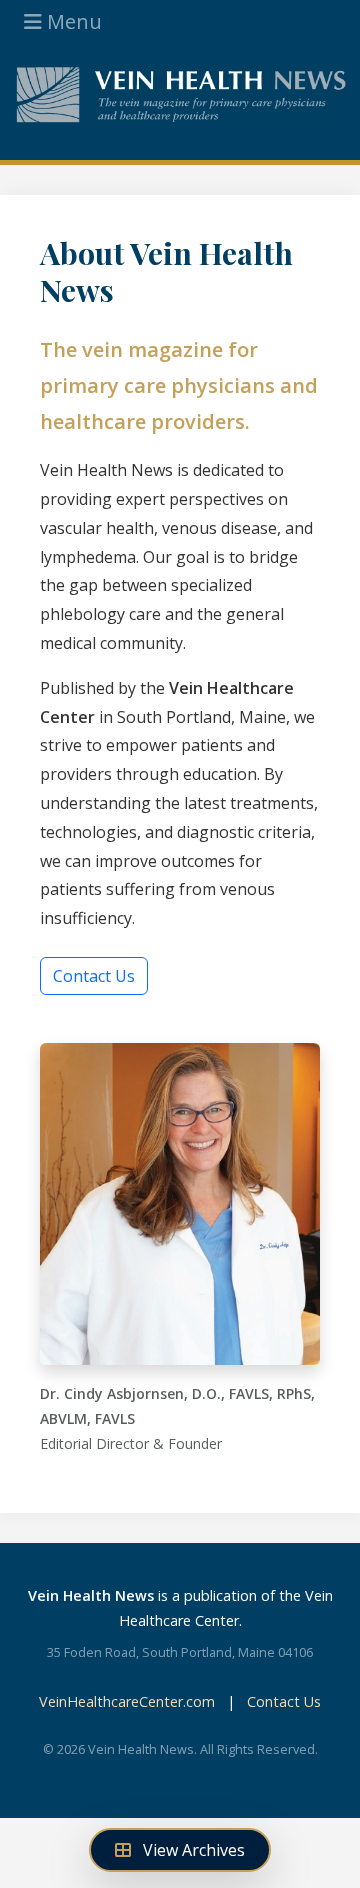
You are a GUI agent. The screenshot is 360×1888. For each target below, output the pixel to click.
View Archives (192, 1850)
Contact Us (94, 976)
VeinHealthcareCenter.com (127, 1701)
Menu (72, 21)
